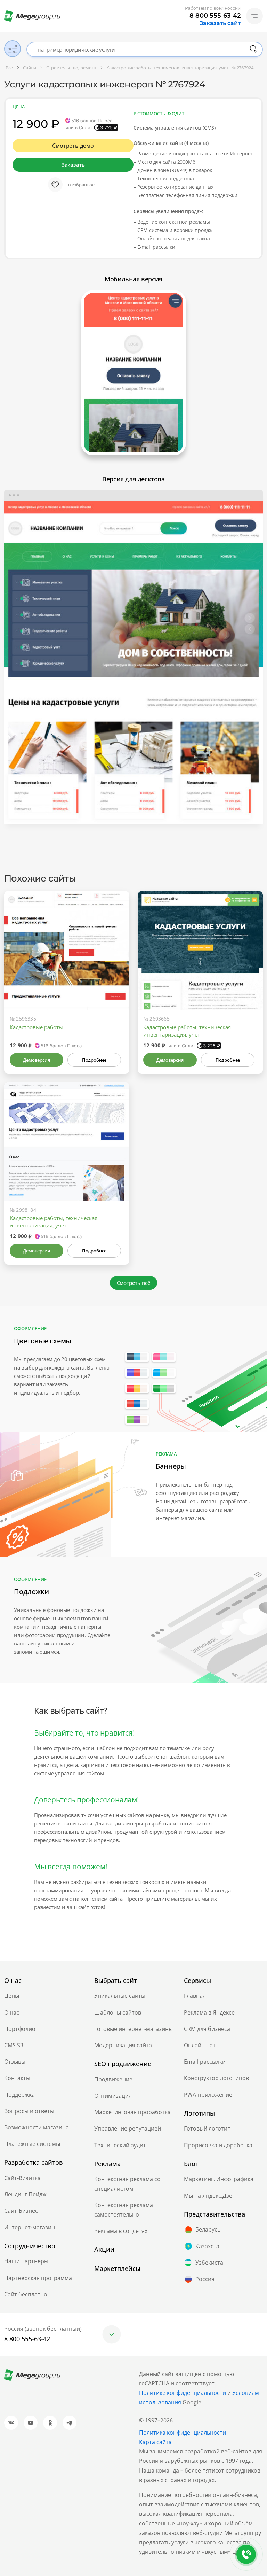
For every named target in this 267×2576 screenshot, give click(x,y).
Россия (205, 2279)
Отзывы (15, 2062)
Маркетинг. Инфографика (219, 2179)
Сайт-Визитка (22, 2178)
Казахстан (209, 2246)
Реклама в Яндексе (209, 2012)
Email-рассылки (205, 2062)
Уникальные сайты (120, 1996)
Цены (12, 1996)
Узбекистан (211, 2263)
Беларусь (208, 2229)
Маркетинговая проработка (132, 2112)
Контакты (17, 2078)
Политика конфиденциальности (183, 2433)
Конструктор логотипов (216, 2078)
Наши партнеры (26, 2261)
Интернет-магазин (30, 2227)
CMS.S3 (14, 2045)
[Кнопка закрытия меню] (261, 6)
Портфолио (20, 2029)
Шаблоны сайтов (118, 2012)
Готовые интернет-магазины (133, 2029)
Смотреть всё (134, 1283)
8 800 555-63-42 (215, 16)
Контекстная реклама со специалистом (127, 2184)
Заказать (73, 165)
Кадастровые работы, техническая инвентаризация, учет (187, 1031)
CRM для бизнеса (207, 2029)
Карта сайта (155, 2442)
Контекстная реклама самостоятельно (124, 2210)
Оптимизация (113, 2096)
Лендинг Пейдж (25, 2194)
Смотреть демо (73, 146)
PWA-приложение (208, 2095)
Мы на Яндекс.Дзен (210, 2196)
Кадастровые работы (36, 1027)
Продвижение (113, 2079)
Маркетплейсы (117, 2268)
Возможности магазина (37, 2127)
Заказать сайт (220, 23)
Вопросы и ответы (29, 2111)
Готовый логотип (207, 2128)
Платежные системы (32, 2144)
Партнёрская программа (38, 2278)
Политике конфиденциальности (183, 2393)
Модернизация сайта (123, 2045)
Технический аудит (120, 2145)
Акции (104, 2249)
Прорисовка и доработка (218, 2145)
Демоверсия (36, 1060)
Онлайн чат (200, 2045)
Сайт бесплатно (26, 2294)
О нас (12, 2012)
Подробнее (94, 1060)
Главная (195, 1996)
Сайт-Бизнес (21, 2211)
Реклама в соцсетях (121, 2231)
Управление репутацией (128, 2128)
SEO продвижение (123, 2064)
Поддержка (19, 2095)
